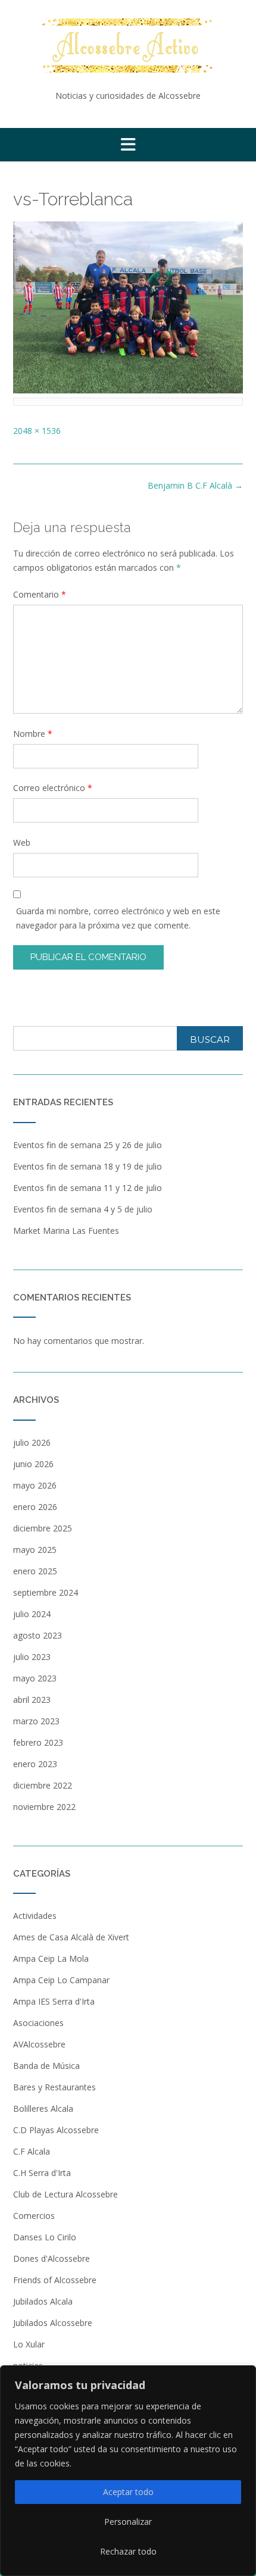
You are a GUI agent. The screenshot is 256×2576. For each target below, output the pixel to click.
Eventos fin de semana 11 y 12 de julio (88, 1188)
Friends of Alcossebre (55, 2280)
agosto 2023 (38, 1635)
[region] (128, 2471)
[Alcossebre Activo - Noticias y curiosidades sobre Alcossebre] (128, 46)
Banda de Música (46, 2066)
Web (22, 842)
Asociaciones (38, 2023)
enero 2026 (35, 1507)
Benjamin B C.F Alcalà (195, 485)
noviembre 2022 (44, 1807)
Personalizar (128, 2522)
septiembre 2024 (46, 1592)
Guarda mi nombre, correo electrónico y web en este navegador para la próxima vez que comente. (118, 918)
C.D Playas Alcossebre (56, 2130)
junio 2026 (33, 1464)
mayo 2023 (35, 1678)
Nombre (33, 734)
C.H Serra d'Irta (42, 2173)
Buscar (210, 1040)
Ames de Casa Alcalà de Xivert (71, 1937)
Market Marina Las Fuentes (66, 1231)
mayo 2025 (35, 1550)
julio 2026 (32, 1442)
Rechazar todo (128, 2551)
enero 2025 (35, 1571)
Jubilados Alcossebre (53, 2323)
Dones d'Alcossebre (51, 2258)
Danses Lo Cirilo (45, 2237)
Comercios (34, 2216)
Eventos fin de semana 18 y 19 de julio (88, 1166)
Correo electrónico (53, 788)
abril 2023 (32, 1700)
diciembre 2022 (43, 1785)
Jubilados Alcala (43, 2301)
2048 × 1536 (37, 431)
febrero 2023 (38, 1742)
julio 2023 (32, 1657)
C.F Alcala (32, 2151)
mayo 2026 (35, 1485)
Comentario (40, 594)
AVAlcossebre (39, 2044)
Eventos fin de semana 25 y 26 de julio (88, 1145)
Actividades (35, 1916)
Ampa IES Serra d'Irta (54, 2001)
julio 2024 (32, 1614)
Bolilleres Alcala (43, 2108)
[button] (128, 145)
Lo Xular (29, 2344)
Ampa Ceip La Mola (51, 1958)
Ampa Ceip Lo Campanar (61, 1980)
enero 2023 (35, 1764)
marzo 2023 (36, 1721)
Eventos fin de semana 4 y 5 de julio (83, 1209)
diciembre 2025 (43, 1528)
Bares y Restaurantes (54, 2087)
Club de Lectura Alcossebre (65, 2194)
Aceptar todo (128, 2492)
